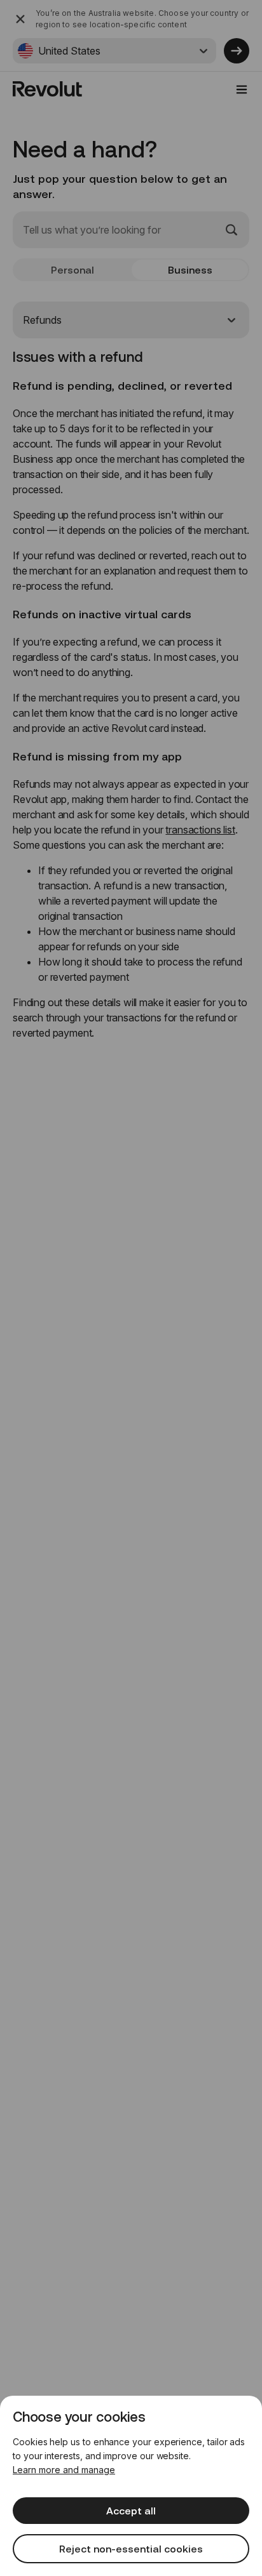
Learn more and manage (64, 2470)
